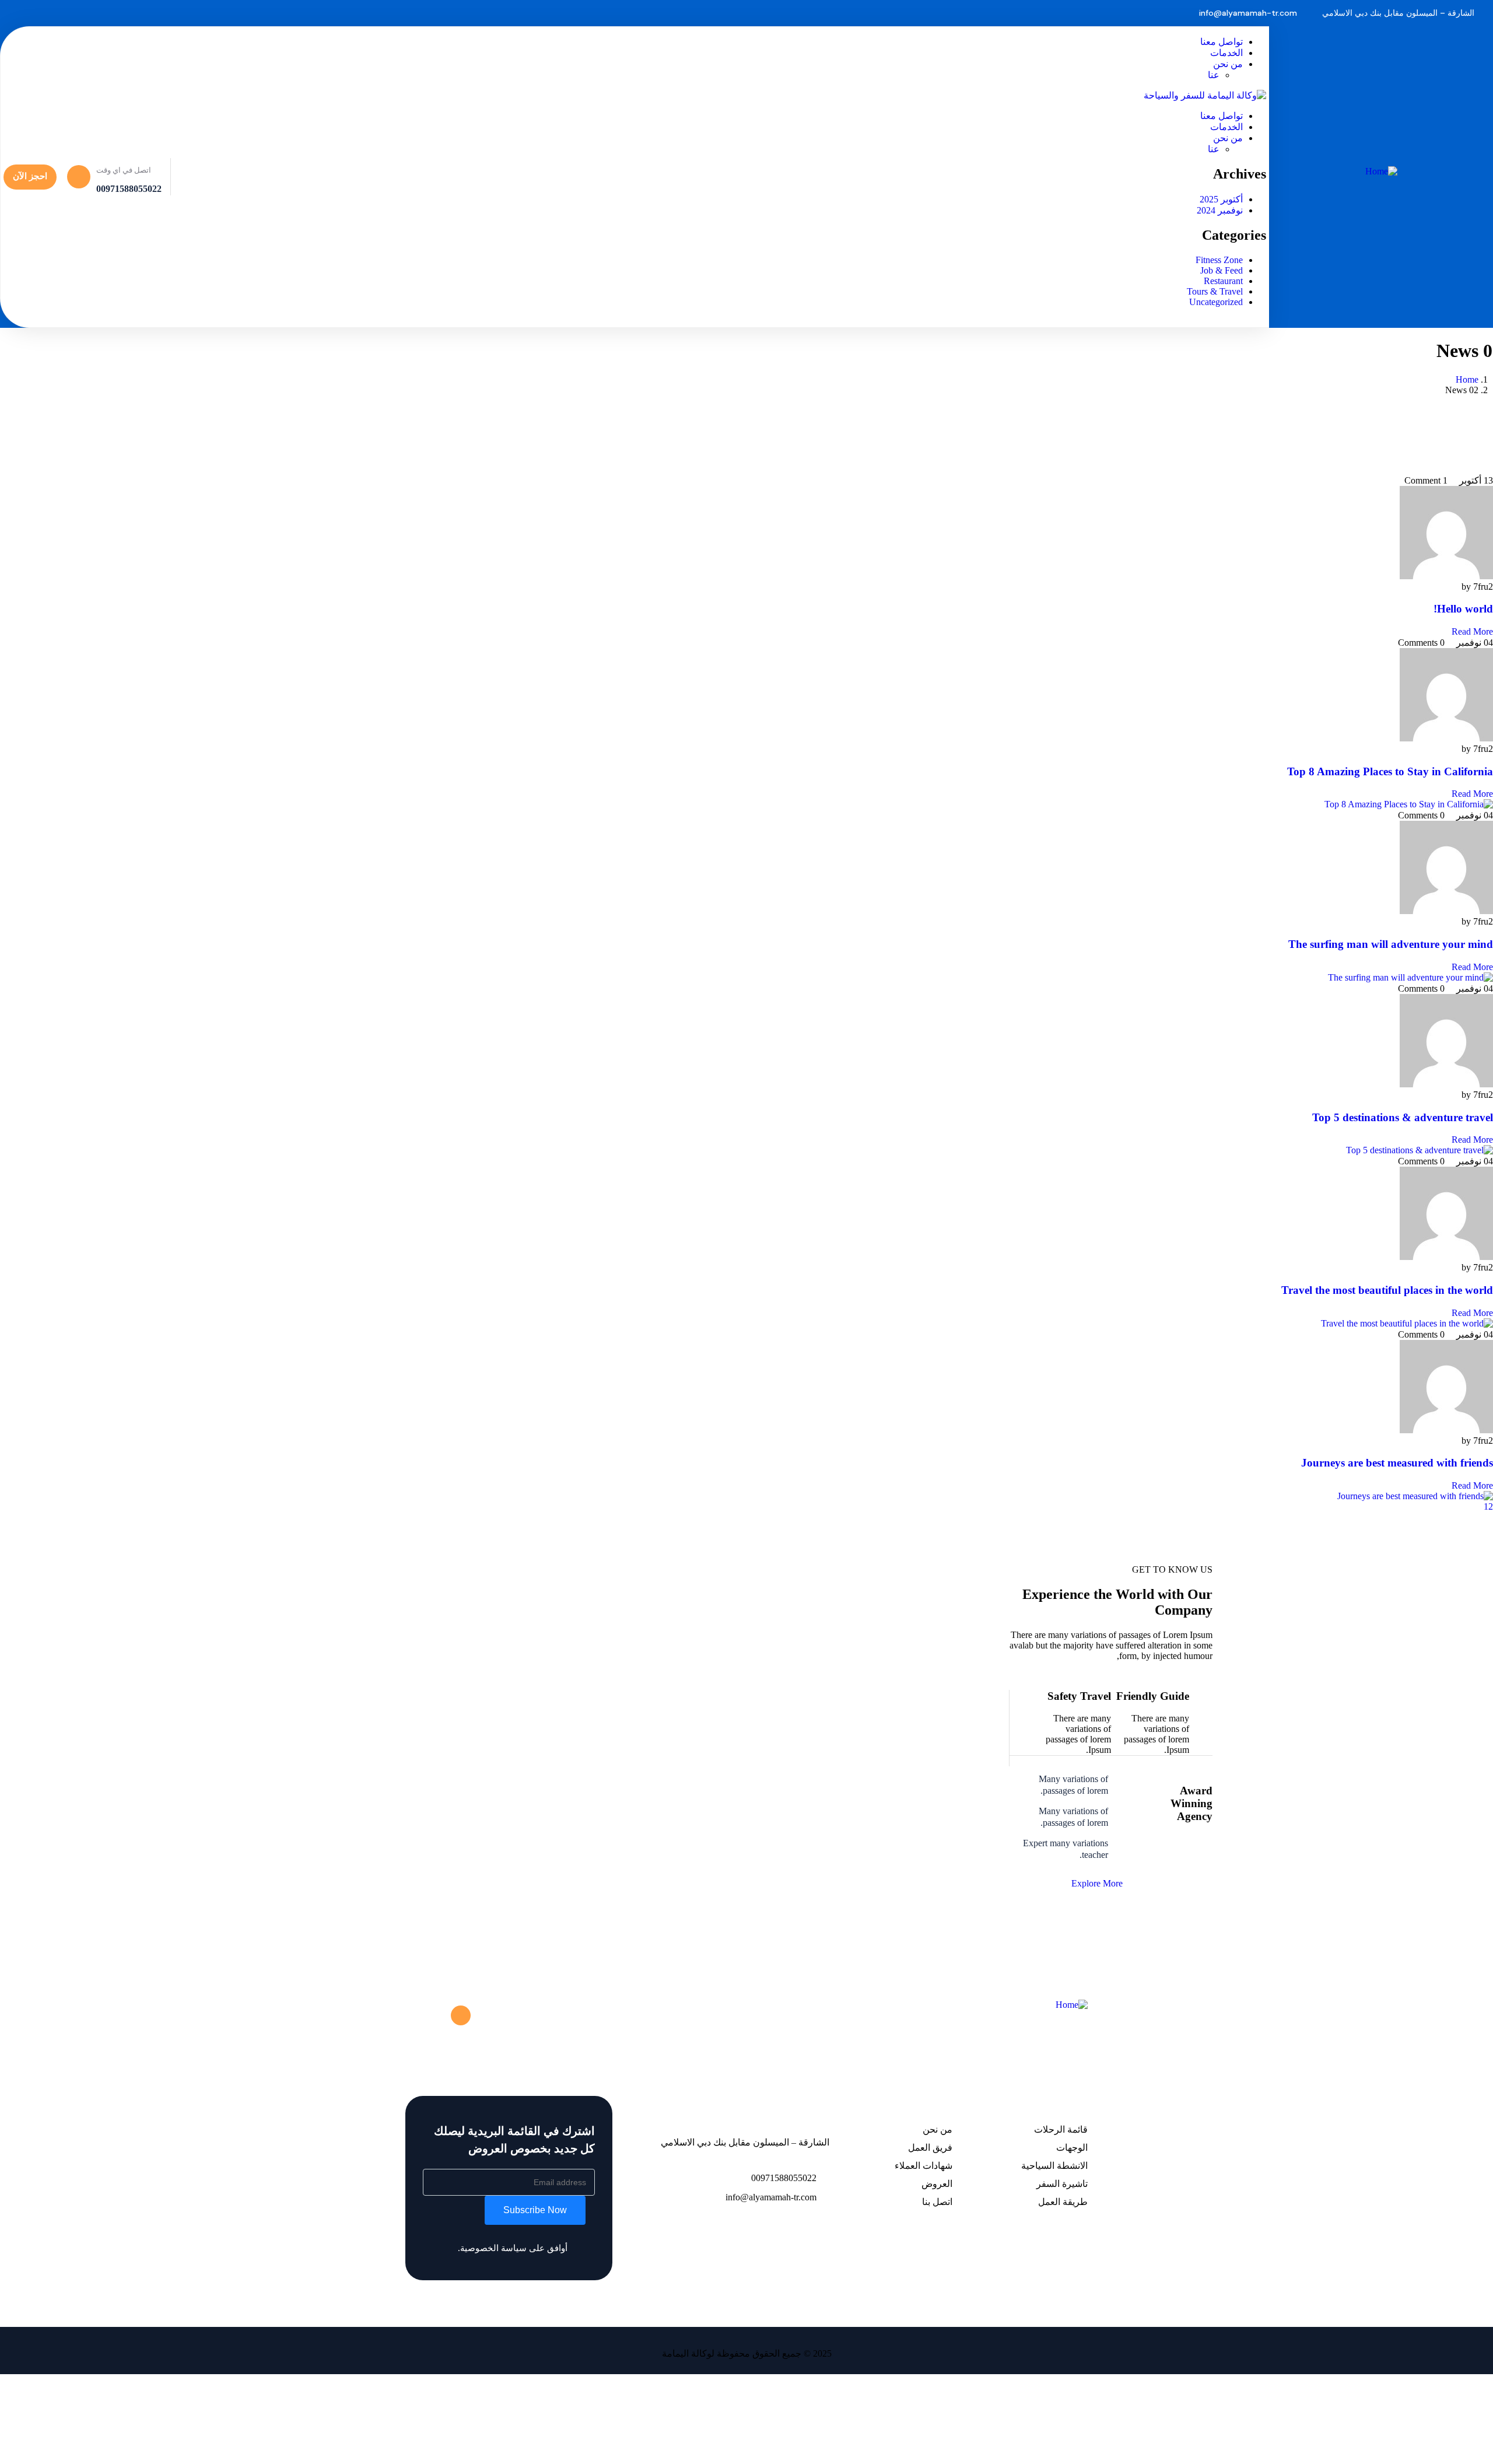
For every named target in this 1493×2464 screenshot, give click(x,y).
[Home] (1381, 171)
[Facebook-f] (483, 2015)
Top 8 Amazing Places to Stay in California (1390, 771)
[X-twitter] (461, 2015)
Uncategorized (1216, 302)
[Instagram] (253, 13)
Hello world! (1463, 609)
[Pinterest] (234, 13)
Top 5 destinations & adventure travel (1403, 1117)
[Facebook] (290, 13)
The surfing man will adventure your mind (1391, 944)
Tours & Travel (1215, 291)
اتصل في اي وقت (124, 170)
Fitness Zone (1219, 260)
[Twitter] (271, 13)
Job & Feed (1222, 270)
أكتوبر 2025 (1221, 199)
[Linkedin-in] (438, 2015)
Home (1467, 379)
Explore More (1097, 1883)
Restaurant (1223, 281)
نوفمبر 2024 (1220, 210)
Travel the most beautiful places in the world (1387, 1290)
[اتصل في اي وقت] (79, 177)
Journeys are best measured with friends (1397, 1463)
